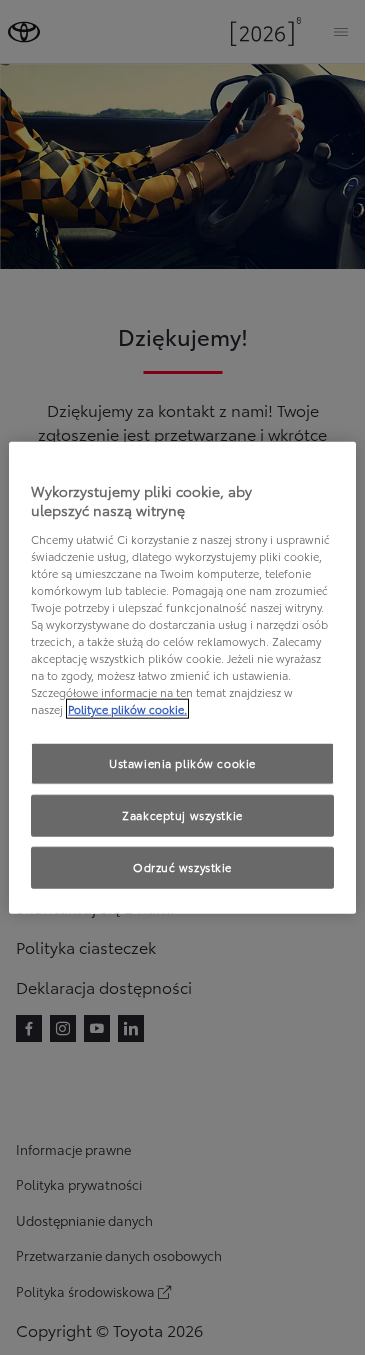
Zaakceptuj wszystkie (182, 815)
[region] (182, 677)
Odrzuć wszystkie (182, 867)
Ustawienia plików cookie (182, 763)
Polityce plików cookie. (127, 709)
